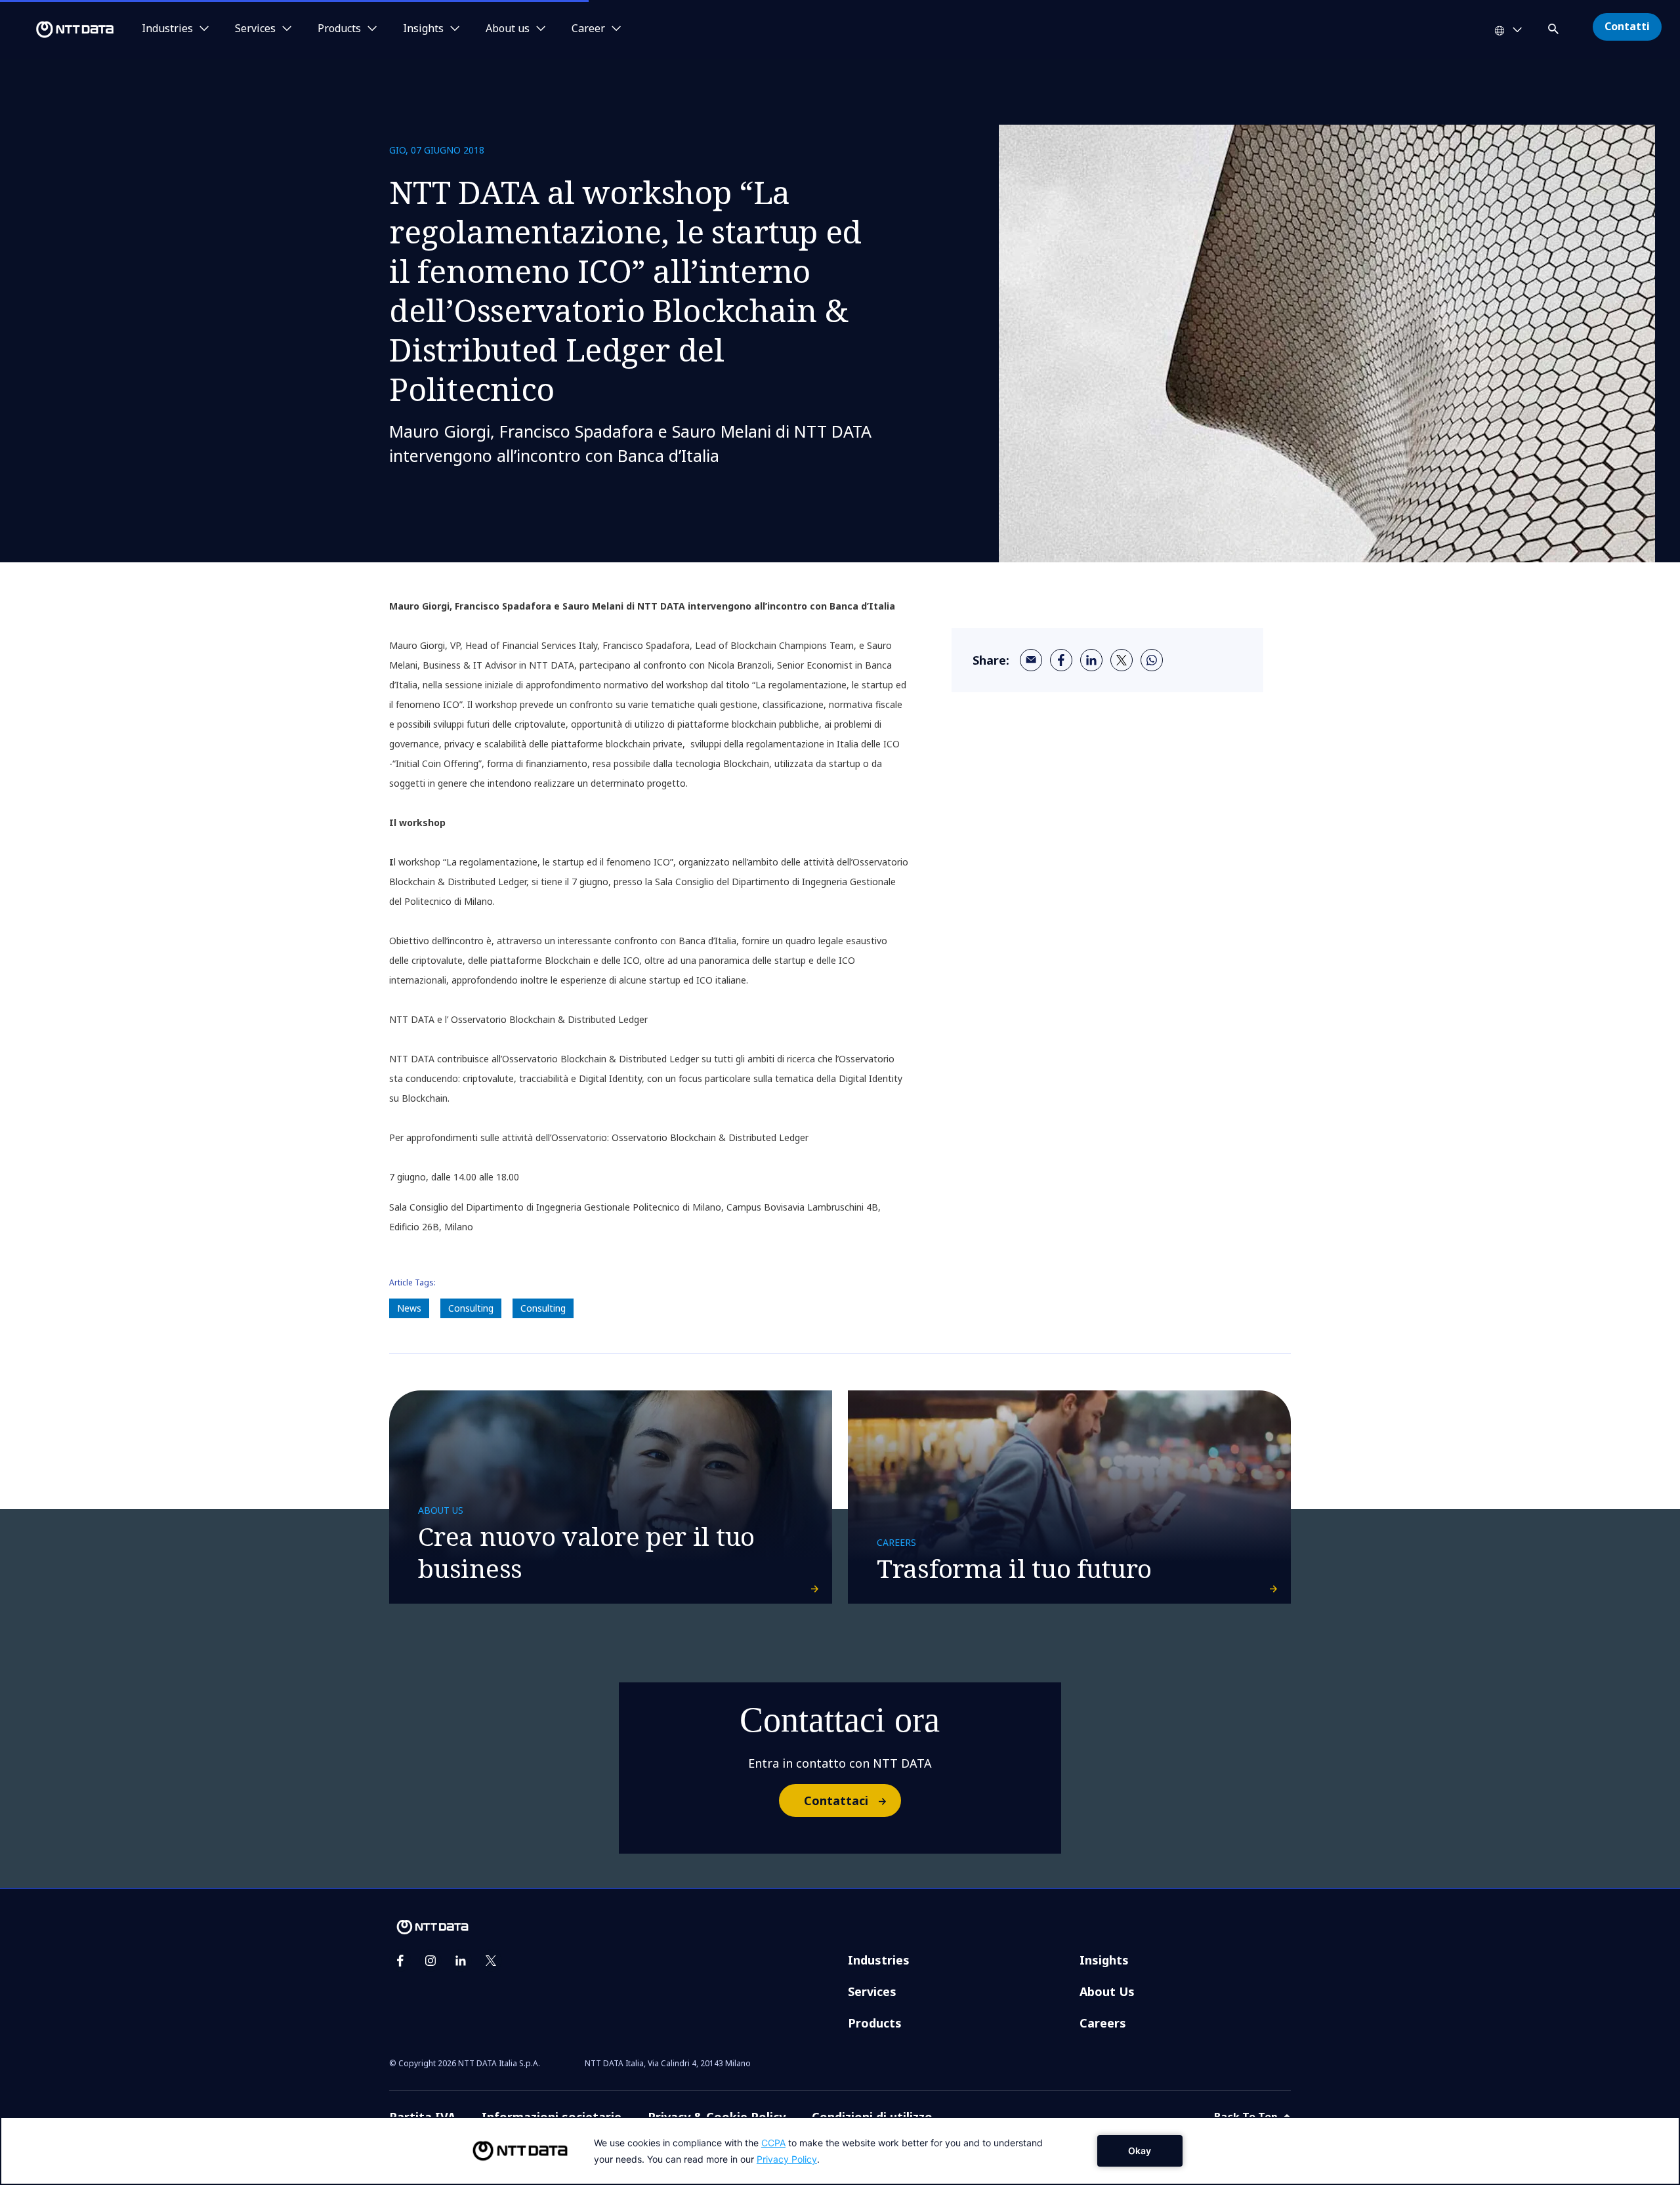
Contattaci (836, 1800)
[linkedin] (1091, 660)
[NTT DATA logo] (59, 30)
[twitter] (1122, 660)
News (409, 1308)
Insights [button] (423, 29)
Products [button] (339, 29)
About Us (1107, 1991)
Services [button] (255, 29)
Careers (1103, 2023)
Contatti (1627, 26)
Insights (1104, 1960)
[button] (1555, 27)
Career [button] (588, 29)
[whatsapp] (1152, 660)
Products (875, 2023)
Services (872, 1991)
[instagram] (430, 1961)
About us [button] (508, 29)
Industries (879, 1960)
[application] (840, 2151)
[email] (1031, 660)
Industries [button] (167, 29)
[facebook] (1061, 660)
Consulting (471, 1308)
